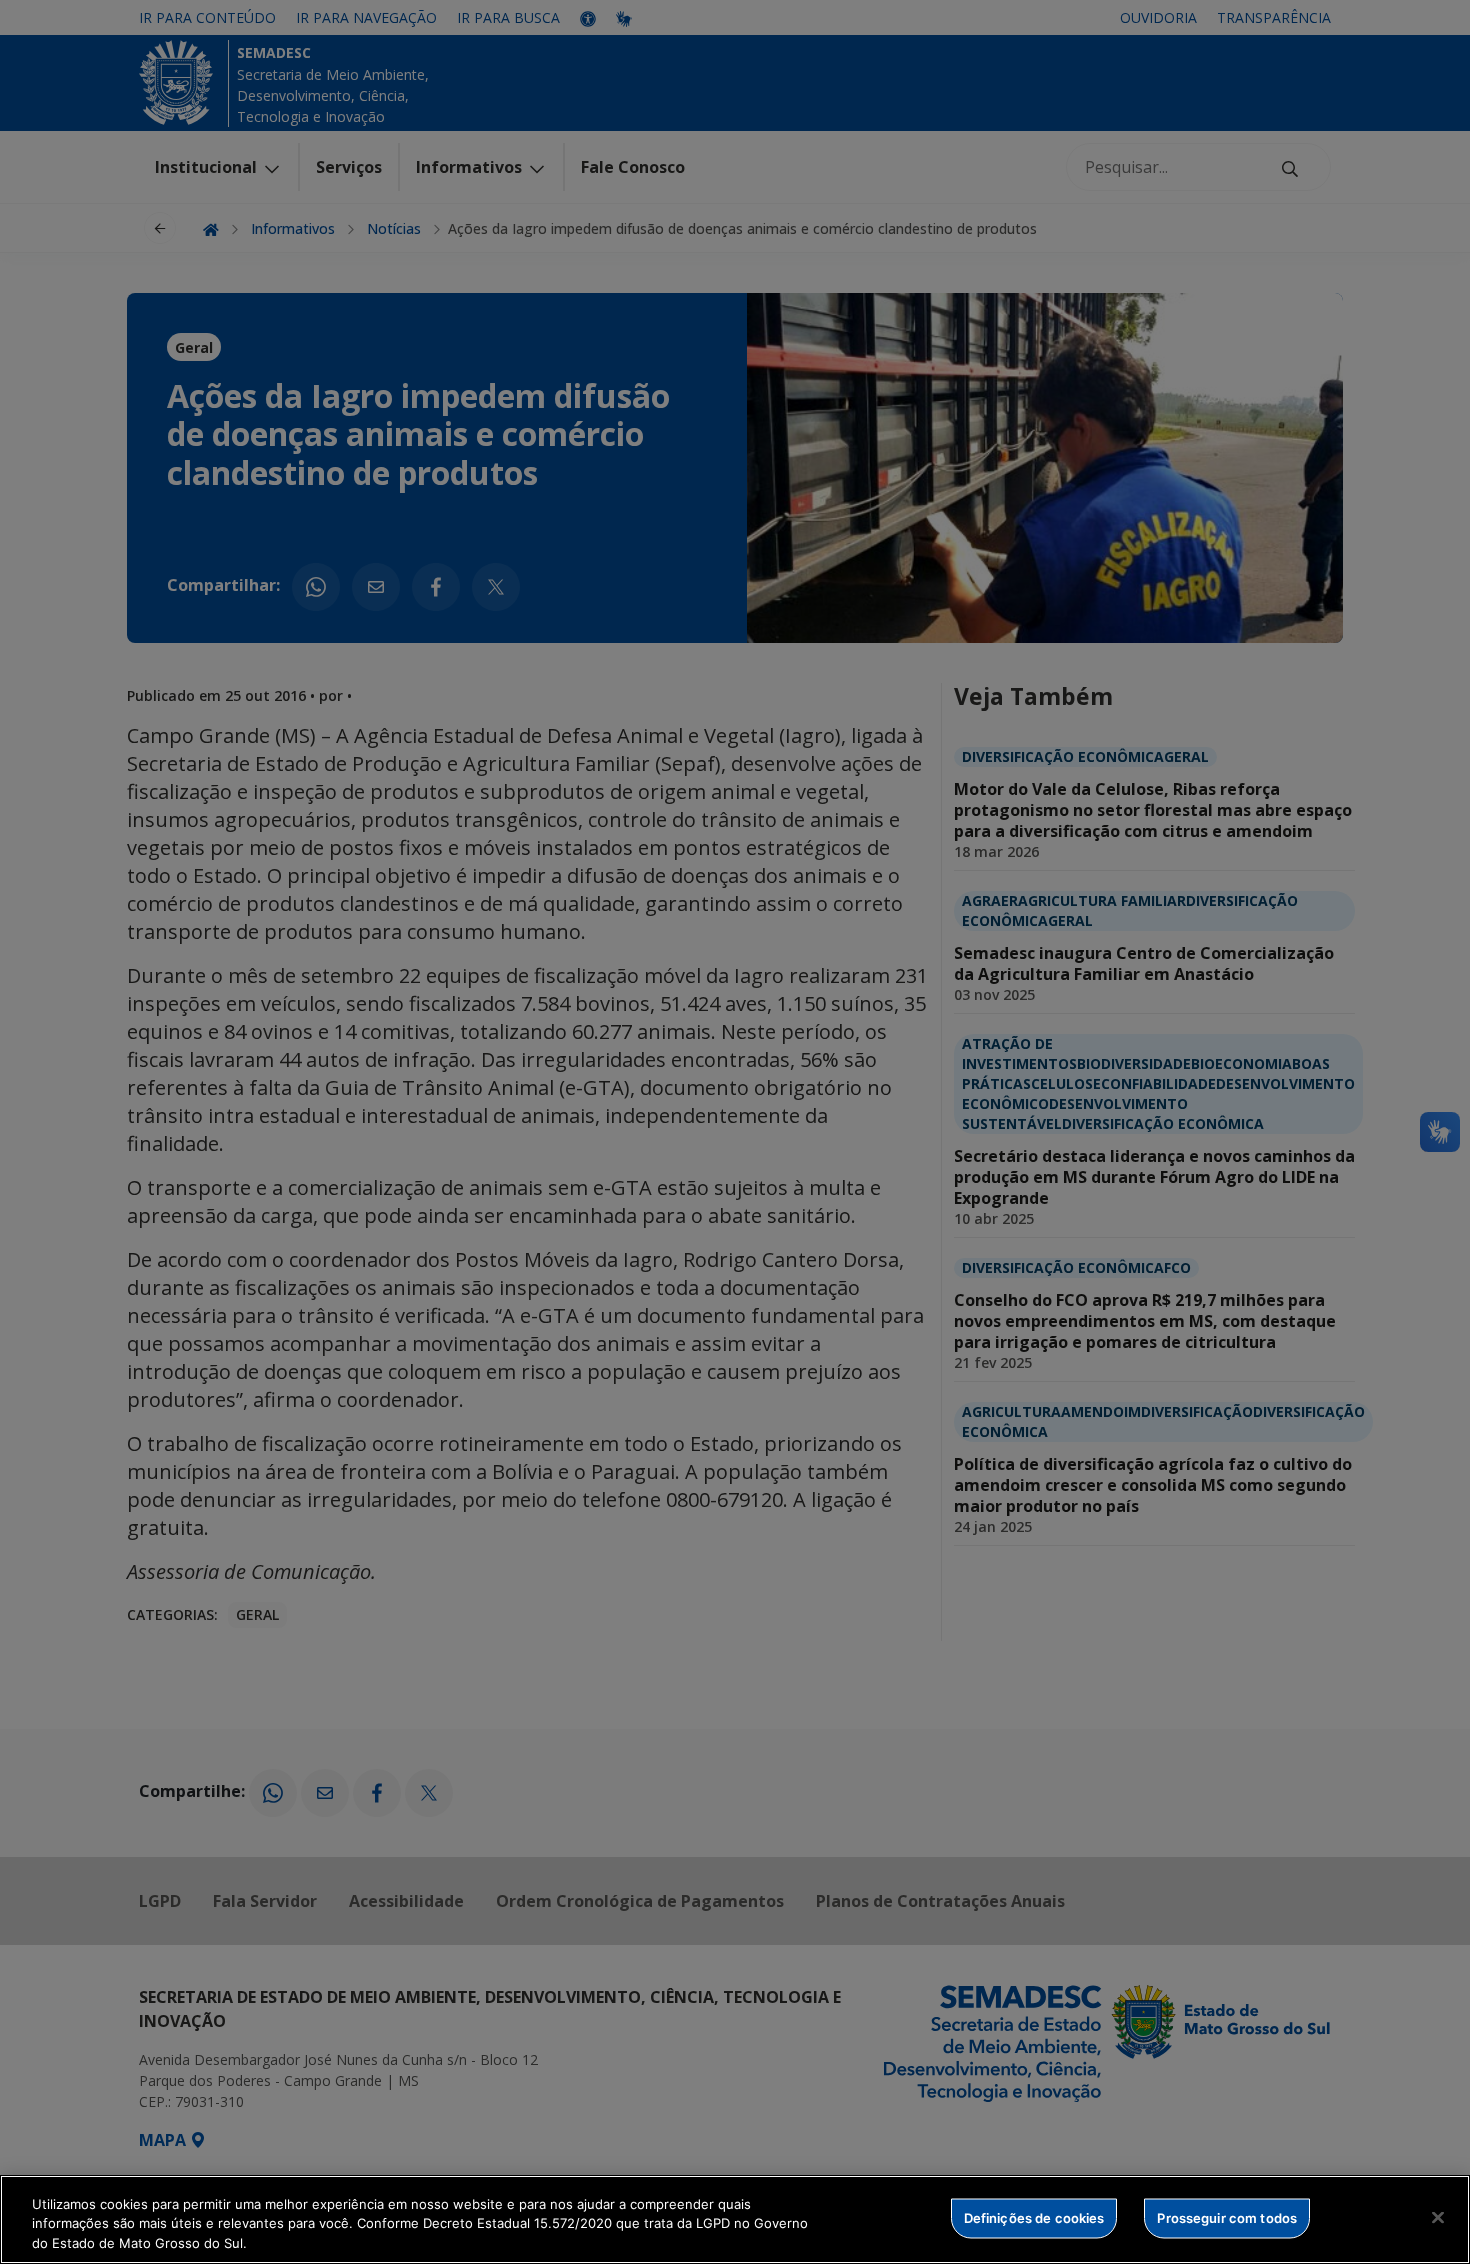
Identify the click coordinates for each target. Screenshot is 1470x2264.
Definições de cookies (1034, 2217)
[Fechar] (1438, 2217)
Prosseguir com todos (1227, 2217)
